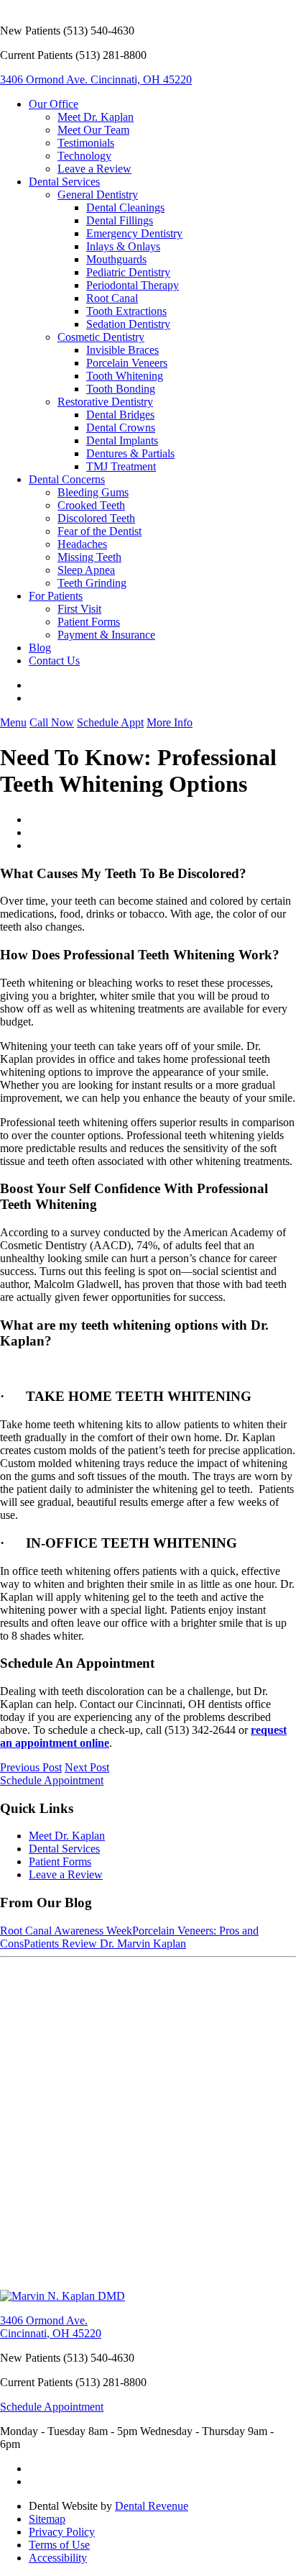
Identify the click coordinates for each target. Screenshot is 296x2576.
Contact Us (54, 661)
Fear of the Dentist (100, 531)
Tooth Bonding (121, 389)
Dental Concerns (67, 479)
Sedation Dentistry (128, 324)
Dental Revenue (152, 2506)
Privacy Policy (62, 2532)
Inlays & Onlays (123, 246)
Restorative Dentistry (105, 402)
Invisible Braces (122, 350)
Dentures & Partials (130, 453)
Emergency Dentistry (134, 233)
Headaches (82, 544)
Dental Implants (122, 440)
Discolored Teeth (96, 518)
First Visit (79, 609)
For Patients (56, 596)
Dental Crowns (121, 428)
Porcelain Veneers (127, 363)
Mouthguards (116, 259)
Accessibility (58, 2558)
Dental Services (64, 182)
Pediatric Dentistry (128, 272)
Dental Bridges (120, 415)
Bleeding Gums (93, 492)
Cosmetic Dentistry (101, 337)
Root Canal (112, 298)
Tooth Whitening (125, 376)
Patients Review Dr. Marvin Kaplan (105, 1944)
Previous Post (31, 1767)
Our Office (54, 104)
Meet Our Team (93, 130)
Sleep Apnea (86, 570)
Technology (84, 156)
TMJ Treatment (121, 466)
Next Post (87, 1767)
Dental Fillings (120, 220)
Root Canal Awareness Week (66, 1931)
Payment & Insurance (106, 635)
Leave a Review (94, 169)
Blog (40, 648)
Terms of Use (59, 2545)
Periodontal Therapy (133, 285)
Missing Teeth (89, 557)
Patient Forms (89, 622)
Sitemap (47, 2519)
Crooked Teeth (91, 505)
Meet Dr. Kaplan (96, 117)
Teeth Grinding (92, 583)
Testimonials (86, 143)
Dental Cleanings (125, 207)
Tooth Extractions (126, 311)
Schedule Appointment (52, 1780)
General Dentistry (98, 195)
